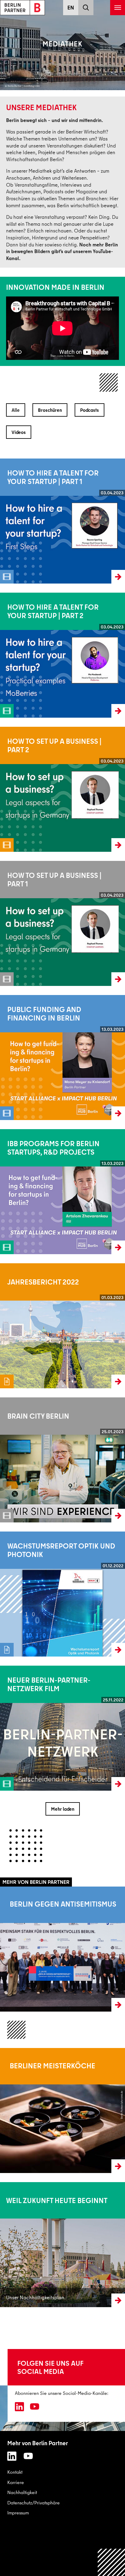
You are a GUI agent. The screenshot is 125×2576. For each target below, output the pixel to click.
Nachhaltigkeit (22, 2492)
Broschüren (50, 410)
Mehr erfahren (14, 1949)
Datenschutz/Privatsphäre (34, 2503)
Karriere (16, 2482)
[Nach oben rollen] (111, 2562)
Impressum (18, 2513)
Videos (19, 432)
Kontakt (15, 2472)
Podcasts (90, 410)
